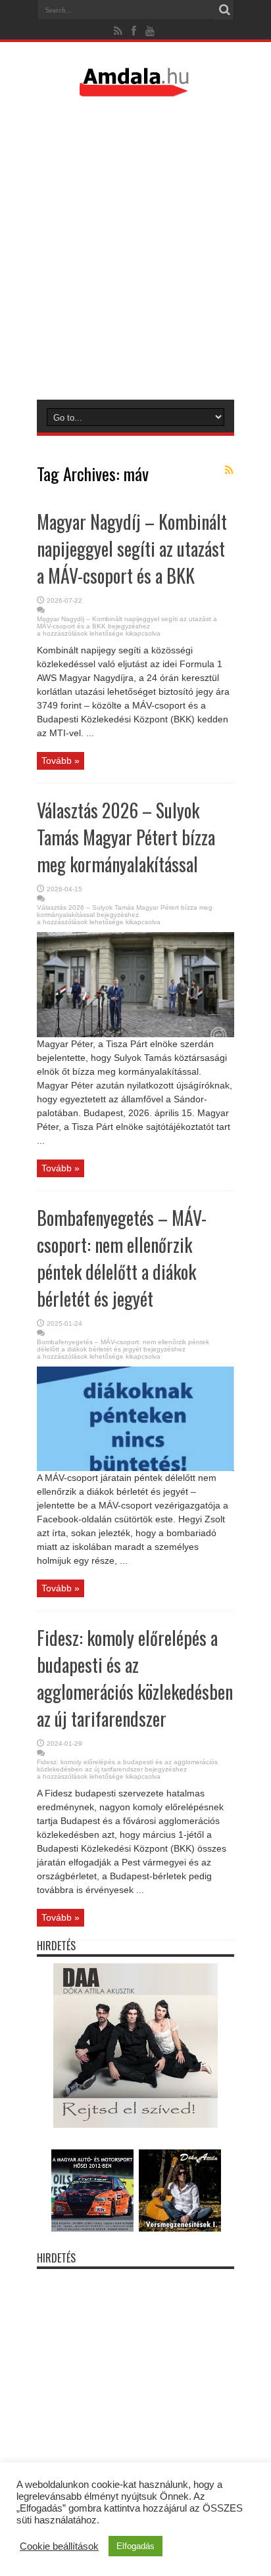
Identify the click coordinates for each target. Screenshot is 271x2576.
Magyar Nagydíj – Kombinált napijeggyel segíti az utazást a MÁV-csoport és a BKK (132, 549)
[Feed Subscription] (229, 470)
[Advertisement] (135, 248)
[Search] (224, 10)
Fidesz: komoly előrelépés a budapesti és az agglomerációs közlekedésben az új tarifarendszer (135, 1678)
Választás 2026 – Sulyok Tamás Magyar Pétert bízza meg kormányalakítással (126, 837)
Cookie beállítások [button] (59, 2546)
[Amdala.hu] (135, 91)
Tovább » (61, 761)
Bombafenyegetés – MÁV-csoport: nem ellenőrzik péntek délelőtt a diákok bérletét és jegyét (122, 1258)
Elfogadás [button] (135, 2546)
